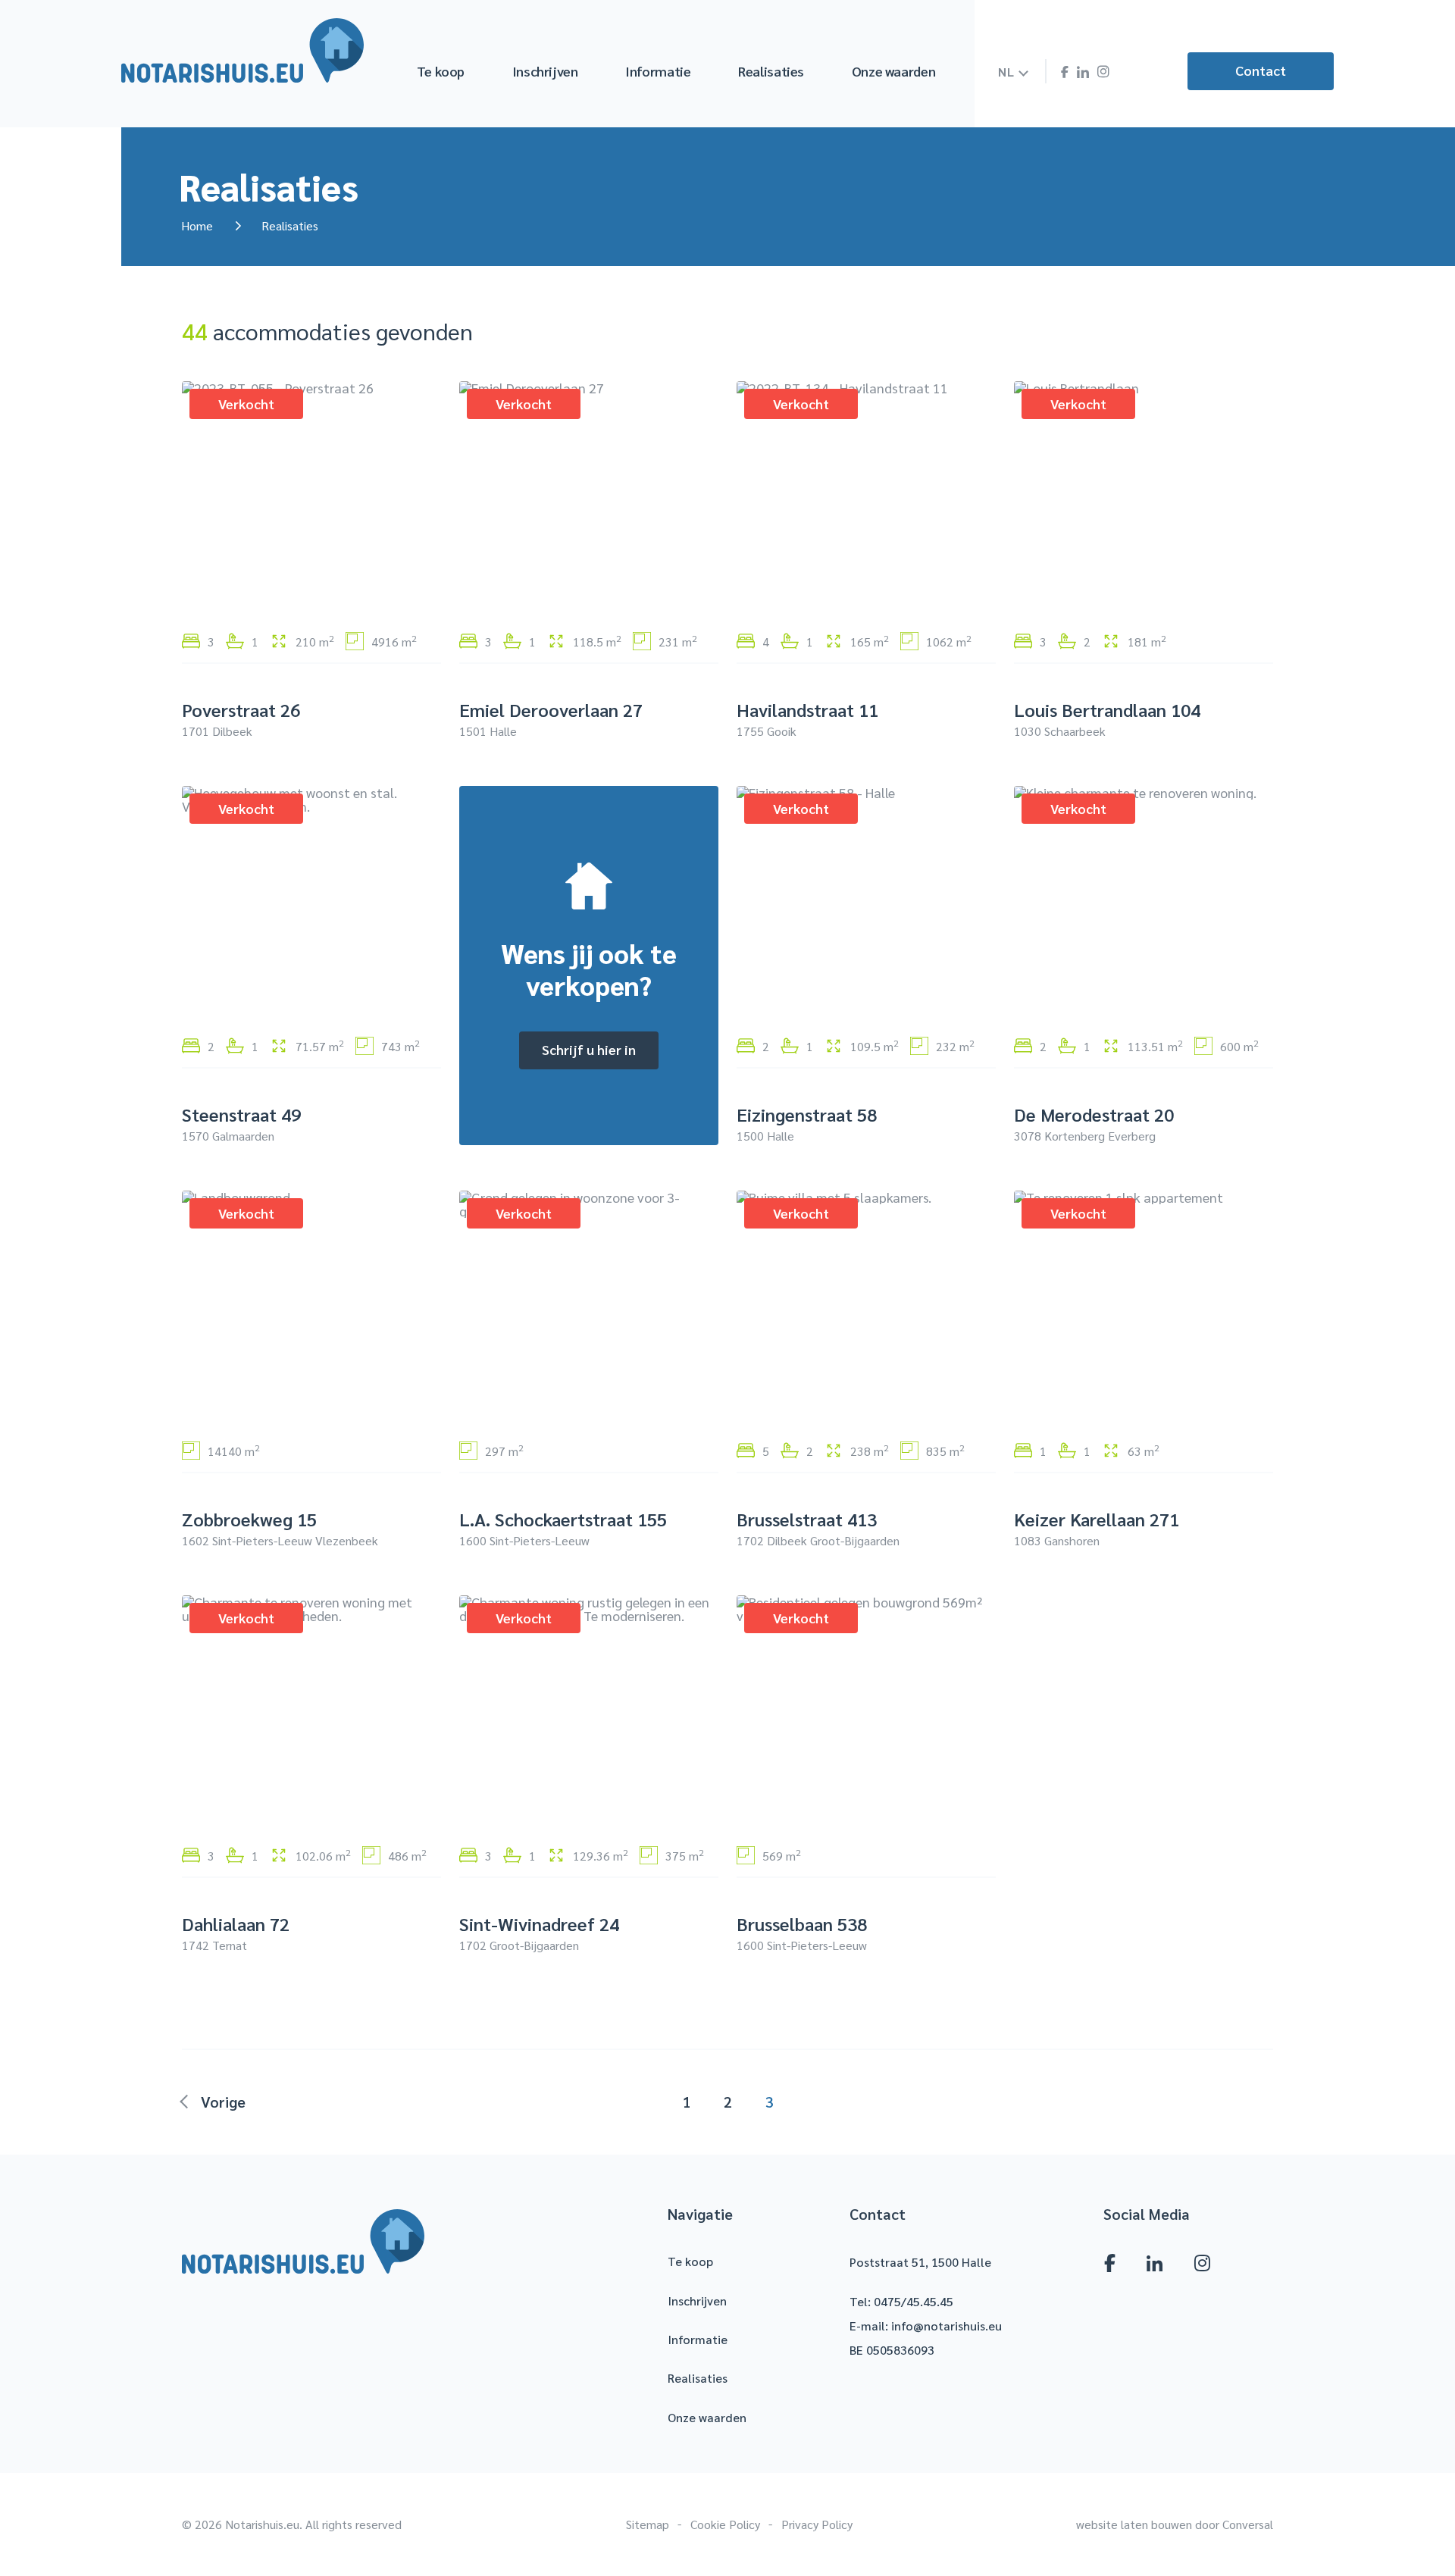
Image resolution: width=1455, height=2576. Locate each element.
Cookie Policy (725, 2524)
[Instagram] (1103, 72)
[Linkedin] (1083, 73)
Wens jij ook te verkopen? (589, 969)
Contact (1261, 70)
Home (197, 225)
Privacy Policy (817, 2524)
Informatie (658, 71)
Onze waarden (894, 71)
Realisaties (771, 71)
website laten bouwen (1134, 2524)
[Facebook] (1064, 72)
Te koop (441, 71)
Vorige (223, 2102)
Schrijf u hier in (589, 1049)
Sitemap (648, 2524)
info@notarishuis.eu (947, 2326)
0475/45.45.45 (914, 2301)
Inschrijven (545, 71)
